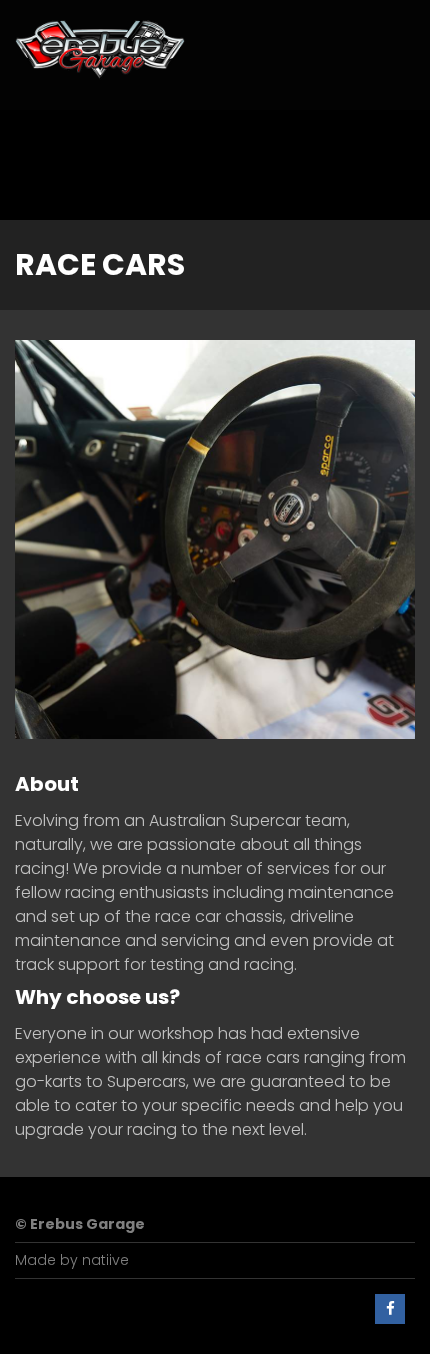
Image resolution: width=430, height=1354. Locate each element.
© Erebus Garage (80, 1224)
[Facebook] (390, 1309)
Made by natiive (72, 1260)
